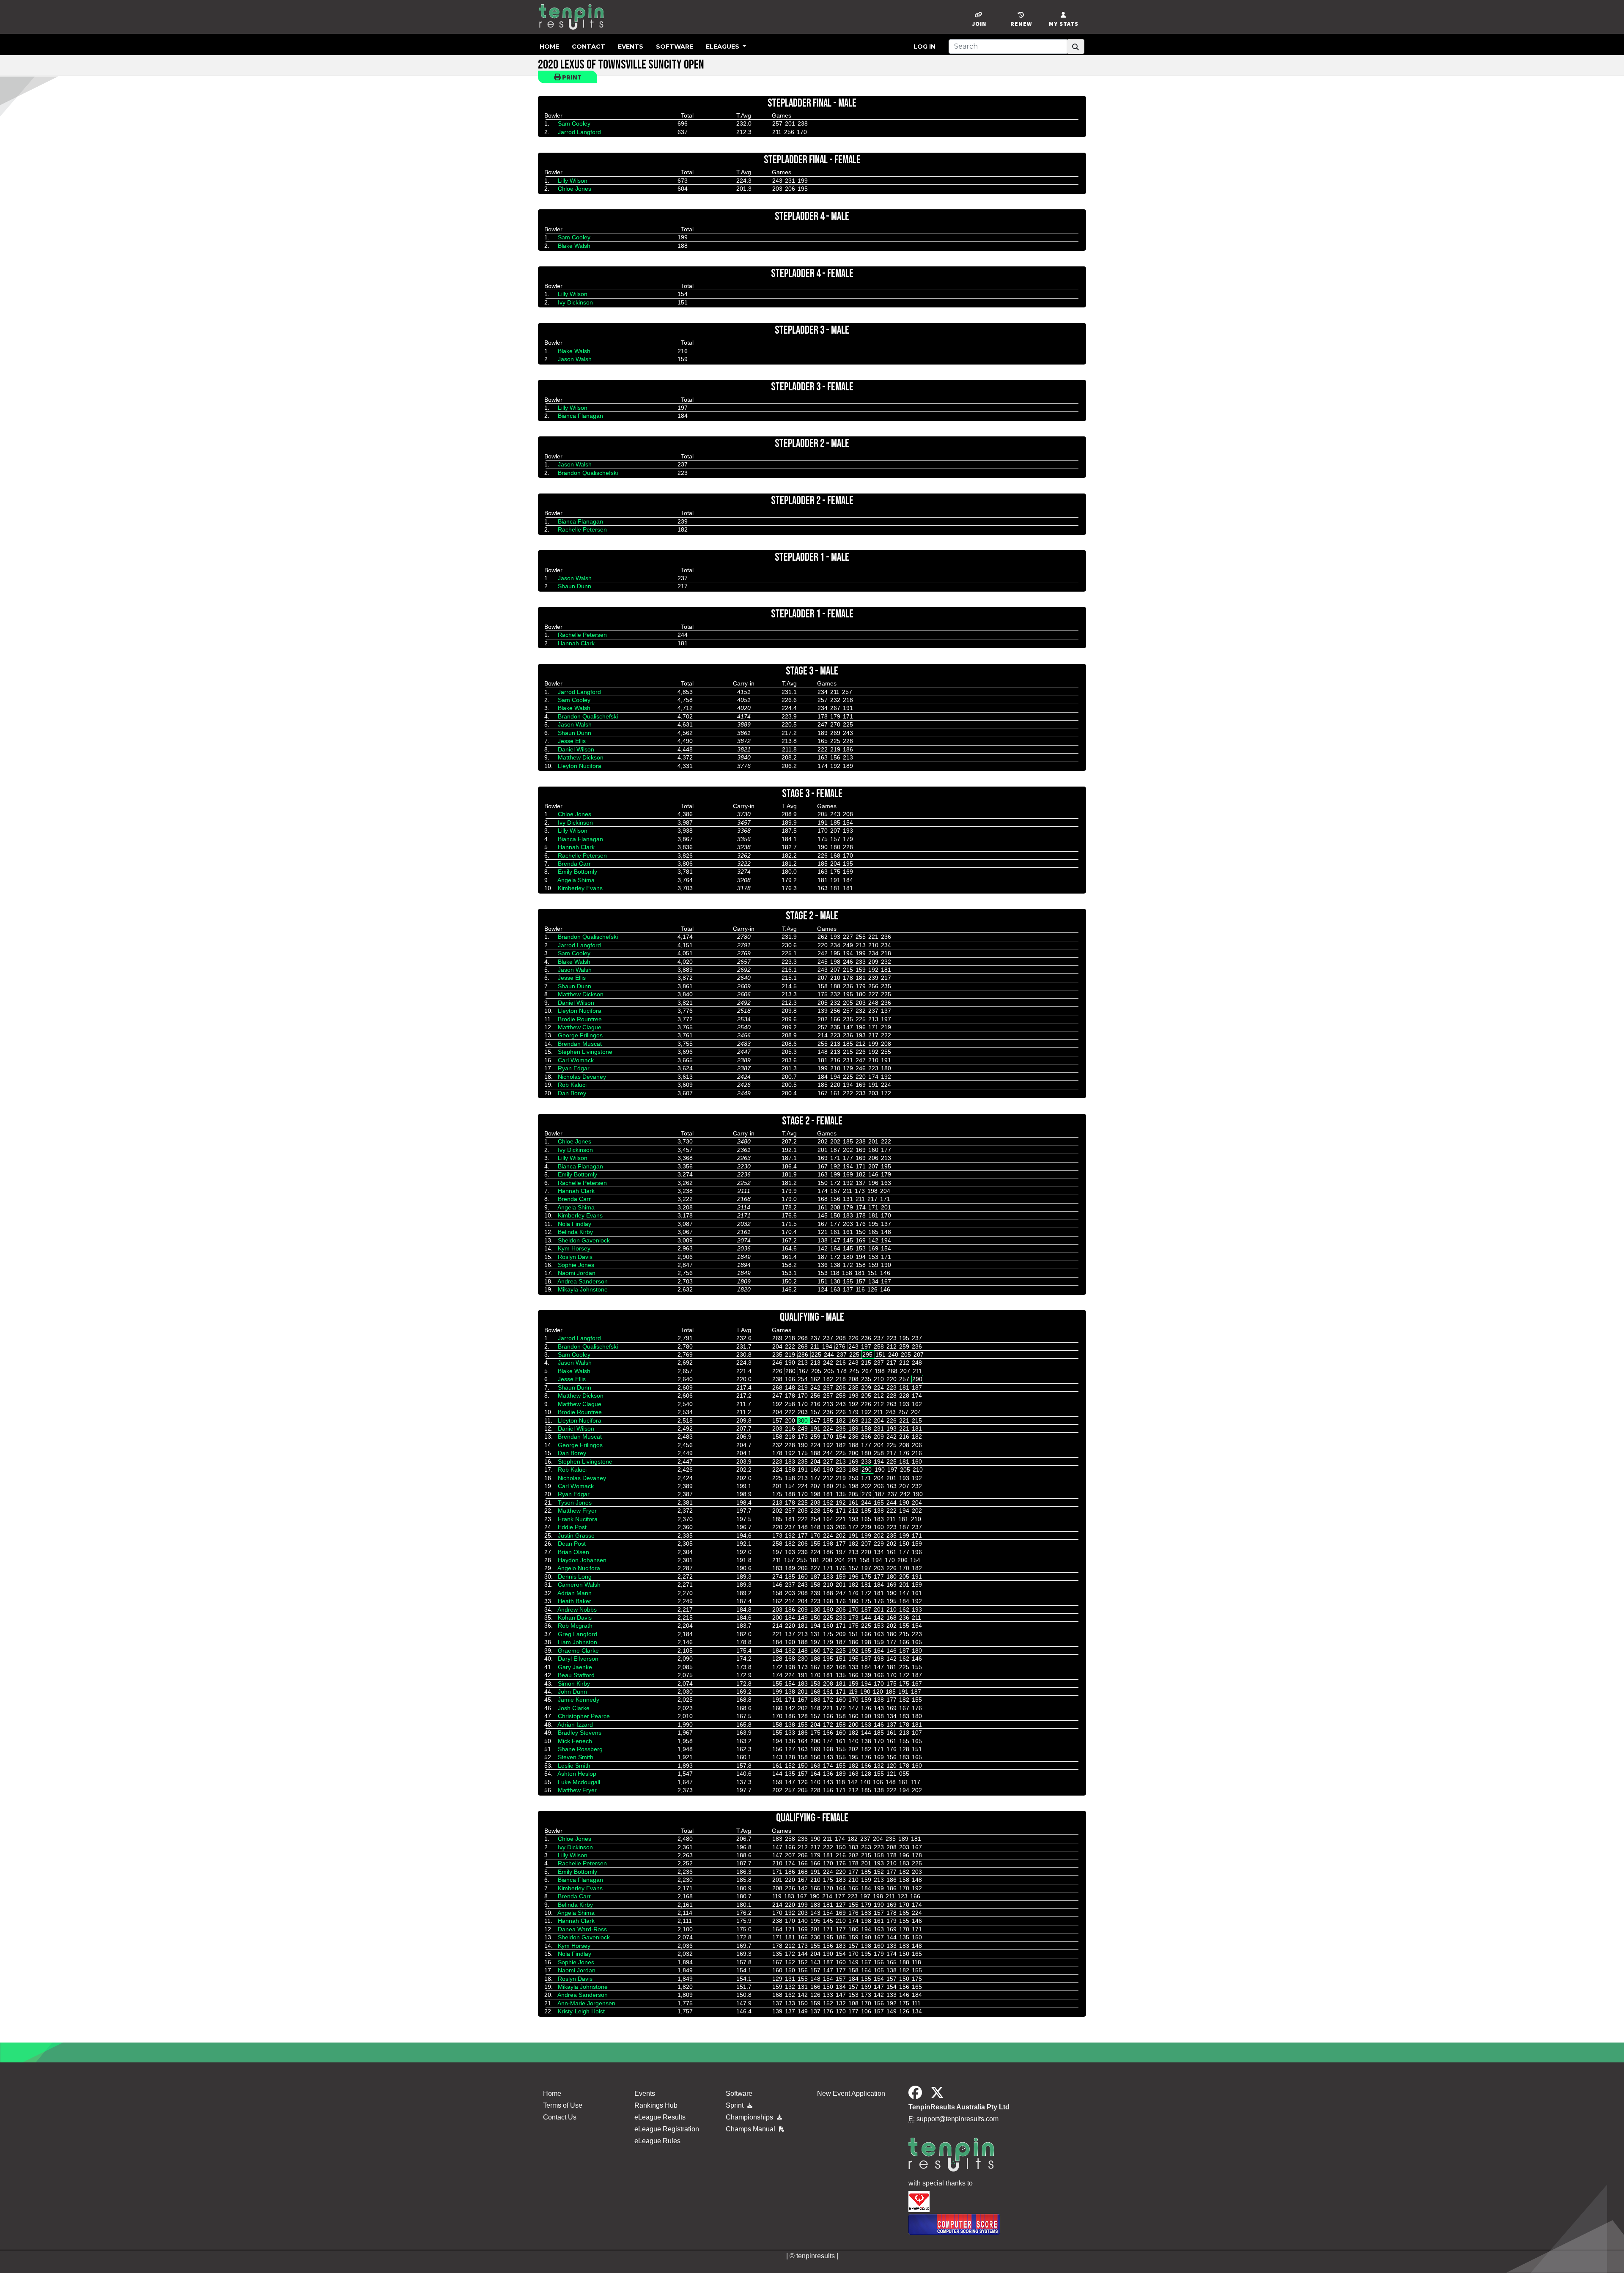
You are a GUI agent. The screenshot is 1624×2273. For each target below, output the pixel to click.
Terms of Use (563, 2105)
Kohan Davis (575, 1618)
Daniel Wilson (576, 749)
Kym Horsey (574, 1248)
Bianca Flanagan (580, 416)
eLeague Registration (667, 2129)
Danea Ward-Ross (582, 1929)
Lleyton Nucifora (580, 766)
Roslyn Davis (575, 1257)
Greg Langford (577, 1634)
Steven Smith (576, 1757)
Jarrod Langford (579, 132)
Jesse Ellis (572, 741)
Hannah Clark (576, 643)
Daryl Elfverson (578, 1659)
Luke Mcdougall (579, 1782)
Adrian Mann (575, 1593)
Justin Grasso (576, 1535)
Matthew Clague (580, 1027)
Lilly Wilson (573, 181)
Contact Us (560, 2117)
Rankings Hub (656, 2105)
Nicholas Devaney (582, 1077)
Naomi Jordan (577, 1273)
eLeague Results (660, 2117)
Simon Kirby (574, 1684)
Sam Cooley (574, 123)
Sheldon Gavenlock (584, 1240)
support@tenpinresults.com (957, 2119)
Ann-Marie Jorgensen (586, 2003)
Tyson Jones (575, 1503)
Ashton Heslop (577, 1774)
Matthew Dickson (581, 757)
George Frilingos (580, 1035)
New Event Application (851, 2093)
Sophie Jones (576, 1265)
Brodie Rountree (580, 1019)
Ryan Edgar (574, 1068)
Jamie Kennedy (579, 1700)
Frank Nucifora (578, 1519)
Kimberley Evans (580, 888)
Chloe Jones (575, 189)
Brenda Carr (574, 864)
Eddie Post (572, 1527)
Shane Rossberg (580, 1749)
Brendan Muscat (580, 1044)
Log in (924, 47)
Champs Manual (751, 2129)
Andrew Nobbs (577, 1609)
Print (571, 77)
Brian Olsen (573, 1552)
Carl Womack (576, 1060)
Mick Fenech (575, 1741)
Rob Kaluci (572, 1085)
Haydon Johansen (582, 1560)
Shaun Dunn (575, 586)
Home (549, 47)
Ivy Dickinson (575, 302)
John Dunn (572, 1692)
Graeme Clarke (578, 1651)
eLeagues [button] (723, 47)
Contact (588, 47)
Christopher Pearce (584, 1716)
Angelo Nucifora (579, 1568)
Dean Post (572, 1544)
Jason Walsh (575, 359)
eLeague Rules (657, 2141)
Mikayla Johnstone (583, 1289)
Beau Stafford (576, 1675)
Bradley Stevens (580, 1733)
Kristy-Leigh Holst (581, 2011)
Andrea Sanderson (583, 1281)
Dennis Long (575, 1577)
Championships (750, 2117)
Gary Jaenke (575, 1667)
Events (631, 47)
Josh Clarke (574, 1708)
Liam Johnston (577, 1642)
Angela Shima (576, 880)
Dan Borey (572, 1093)
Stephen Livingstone (585, 1052)
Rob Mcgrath (575, 1626)
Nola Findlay (575, 1224)
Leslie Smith (574, 1766)
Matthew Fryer (577, 1511)
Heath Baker (575, 1601)
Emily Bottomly (577, 872)
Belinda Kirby (575, 1232)
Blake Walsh (574, 246)
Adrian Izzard (575, 1725)
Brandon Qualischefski (588, 473)
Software (675, 47)
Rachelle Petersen (582, 529)
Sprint (735, 2105)
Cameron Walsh (579, 1585)
